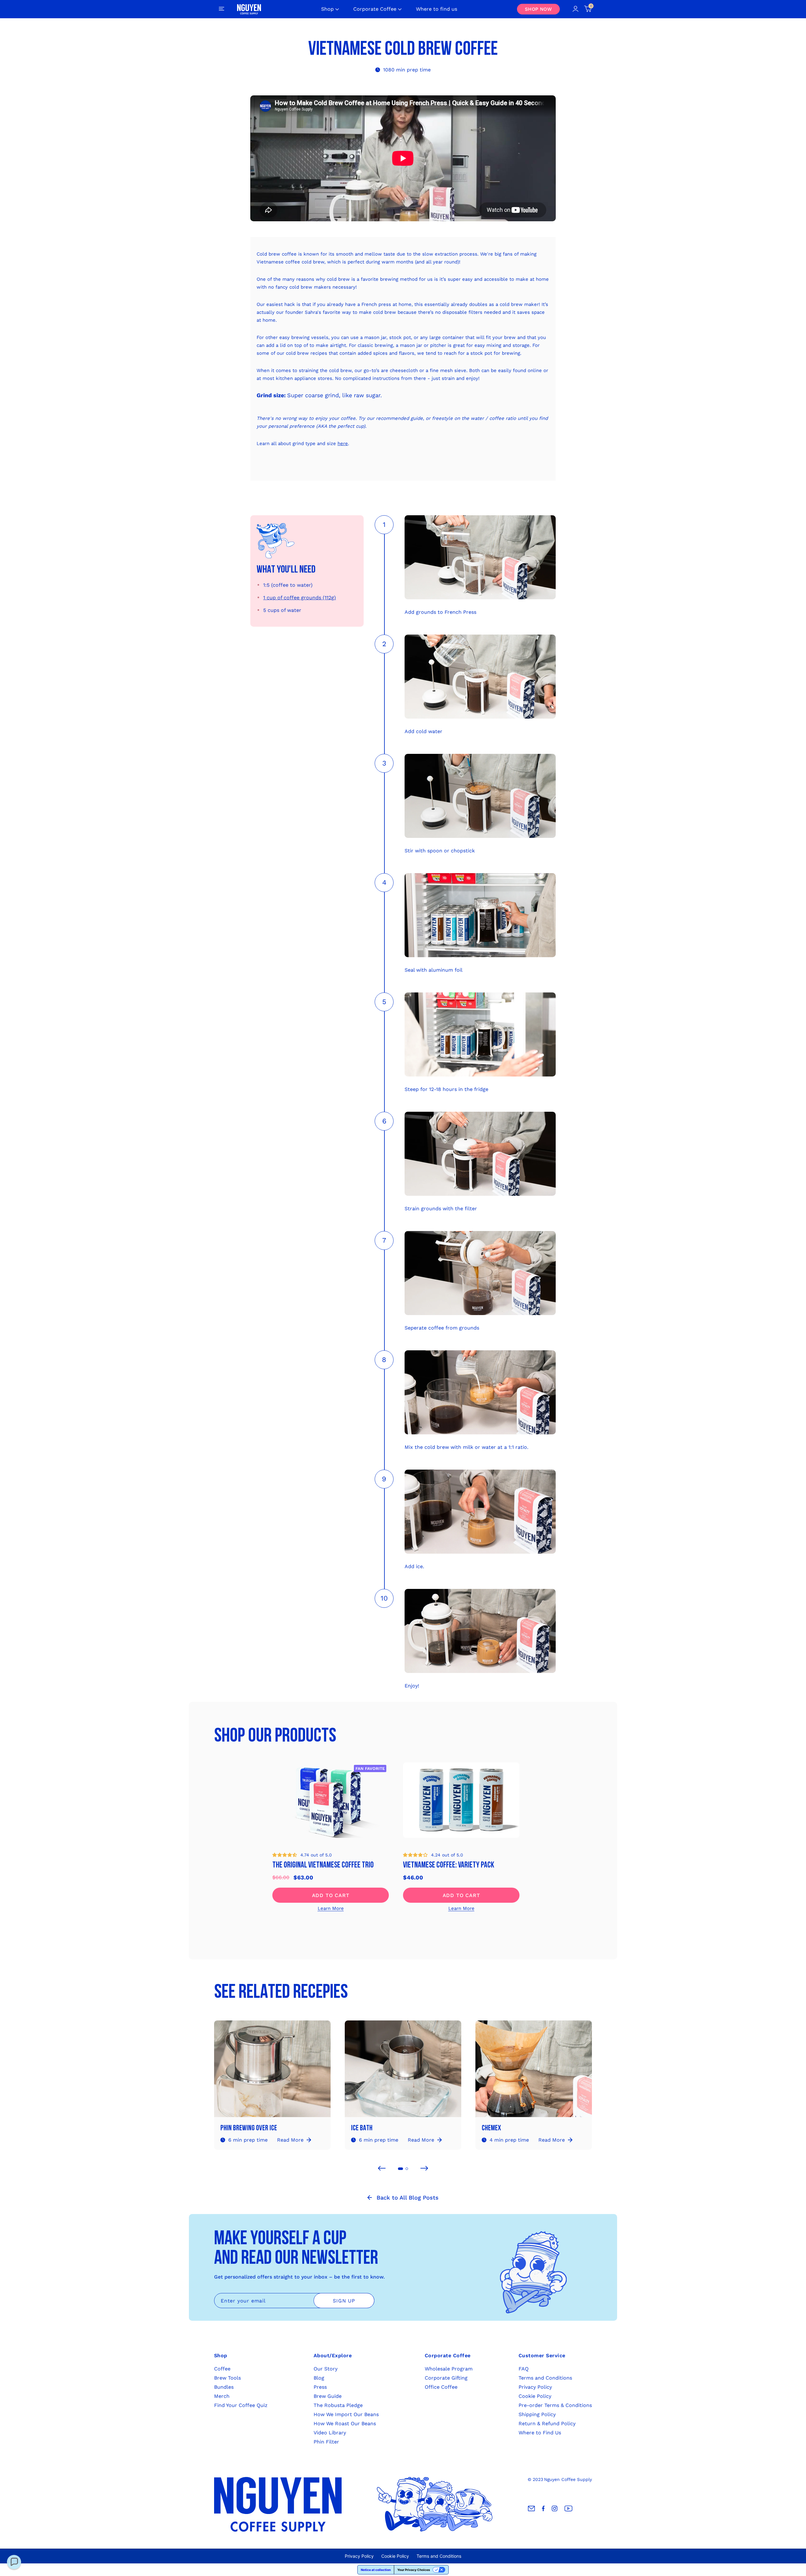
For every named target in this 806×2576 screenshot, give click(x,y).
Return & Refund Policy (547, 2423)
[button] (285, 1855)
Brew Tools (227, 2378)
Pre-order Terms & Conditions (555, 2405)
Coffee (222, 2369)
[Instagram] (555, 2509)
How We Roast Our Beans (345, 2423)
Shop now (539, 9)
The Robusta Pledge (338, 2405)
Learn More (331, 1908)
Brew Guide (328, 2396)
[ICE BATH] (403, 2072)
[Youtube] (568, 2509)
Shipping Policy (537, 2414)
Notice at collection (376, 2570)
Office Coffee (441, 2387)
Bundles (224, 2387)
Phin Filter (326, 2442)
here (343, 443)
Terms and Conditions (545, 2378)
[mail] (531, 2509)
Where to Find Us (540, 2433)
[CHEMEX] (534, 2072)
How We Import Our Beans (346, 2414)
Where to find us (437, 9)
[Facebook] (543, 2509)
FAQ (524, 2369)
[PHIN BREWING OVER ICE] (272, 2072)
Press (320, 2387)
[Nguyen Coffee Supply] (249, 9)
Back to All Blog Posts (408, 2198)
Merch (222, 2396)
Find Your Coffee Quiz (241, 2405)
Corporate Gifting (446, 2378)
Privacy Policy (535, 2387)
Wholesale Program (449, 2369)
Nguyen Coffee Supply (568, 2479)
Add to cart (331, 1895)
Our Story (326, 2369)
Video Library (330, 2433)
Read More (290, 2140)
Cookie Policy (535, 2396)
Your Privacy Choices (414, 2570)
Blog (319, 2378)
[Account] (575, 9)
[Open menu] (222, 9)
